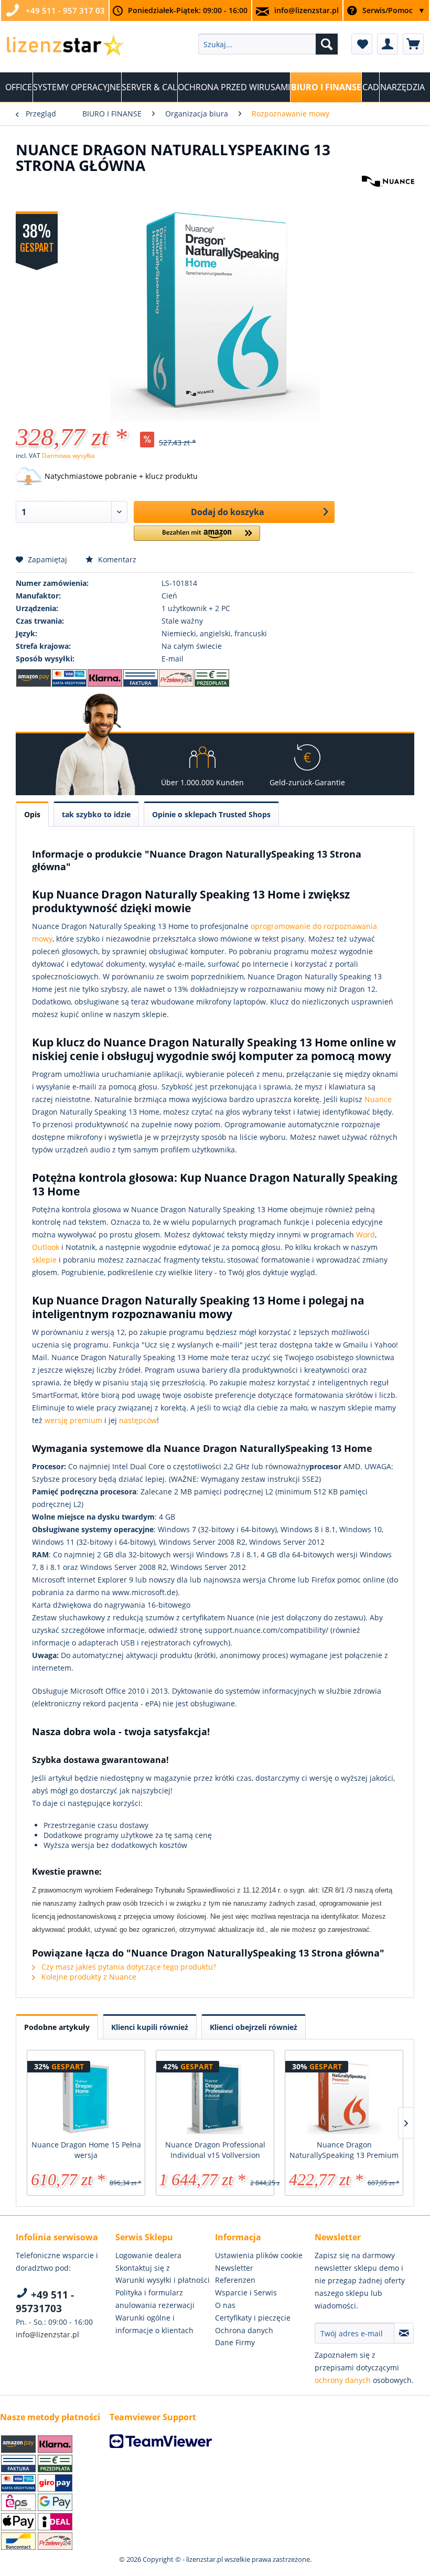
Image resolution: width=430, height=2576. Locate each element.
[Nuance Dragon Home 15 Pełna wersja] (86, 2098)
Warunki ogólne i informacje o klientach (154, 2324)
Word (365, 1234)
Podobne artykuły (57, 2027)
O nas (225, 2305)
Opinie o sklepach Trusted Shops (211, 814)
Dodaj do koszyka (228, 512)
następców (138, 1420)
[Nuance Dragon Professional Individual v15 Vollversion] (215, 2098)
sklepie (44, 1260)
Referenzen (235, 2280)
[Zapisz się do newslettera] (404, 2333)
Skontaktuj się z (143, 2268)
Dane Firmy (235, 2342)
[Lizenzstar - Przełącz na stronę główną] (65, 47)
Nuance (378, 1099)
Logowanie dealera (148, 2255)
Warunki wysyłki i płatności (163, 2280)
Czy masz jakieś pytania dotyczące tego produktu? (128, 1967)
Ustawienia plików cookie (259, 2255)
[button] (197, 537)
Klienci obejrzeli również (254, 2027)
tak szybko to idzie (96, 814)
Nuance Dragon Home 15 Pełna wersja (86, 2150)
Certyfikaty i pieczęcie (253, 2318)
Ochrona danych (244, 2330)
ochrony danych (343, 2380)
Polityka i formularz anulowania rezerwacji (155, 2299)
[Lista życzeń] (362, 44)
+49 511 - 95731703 (45, 2302)
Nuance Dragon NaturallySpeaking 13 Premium (344, 2150)
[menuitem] (268, 44)
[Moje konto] (388, 44)
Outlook (46, 1247)
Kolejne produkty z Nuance (88, 1977)
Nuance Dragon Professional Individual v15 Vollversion (215, 2150)
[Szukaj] (327, 44)
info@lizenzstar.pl (307, 10)
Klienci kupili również (150, 2027)
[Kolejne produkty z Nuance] (388, 194)
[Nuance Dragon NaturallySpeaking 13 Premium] (344, 2098)
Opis (32, 814)
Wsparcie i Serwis (246, 2292)
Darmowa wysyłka (68, 456)
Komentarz (116, 559)
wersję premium (73, 1420)
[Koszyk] (413, 44)
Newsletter (234, 2268)
